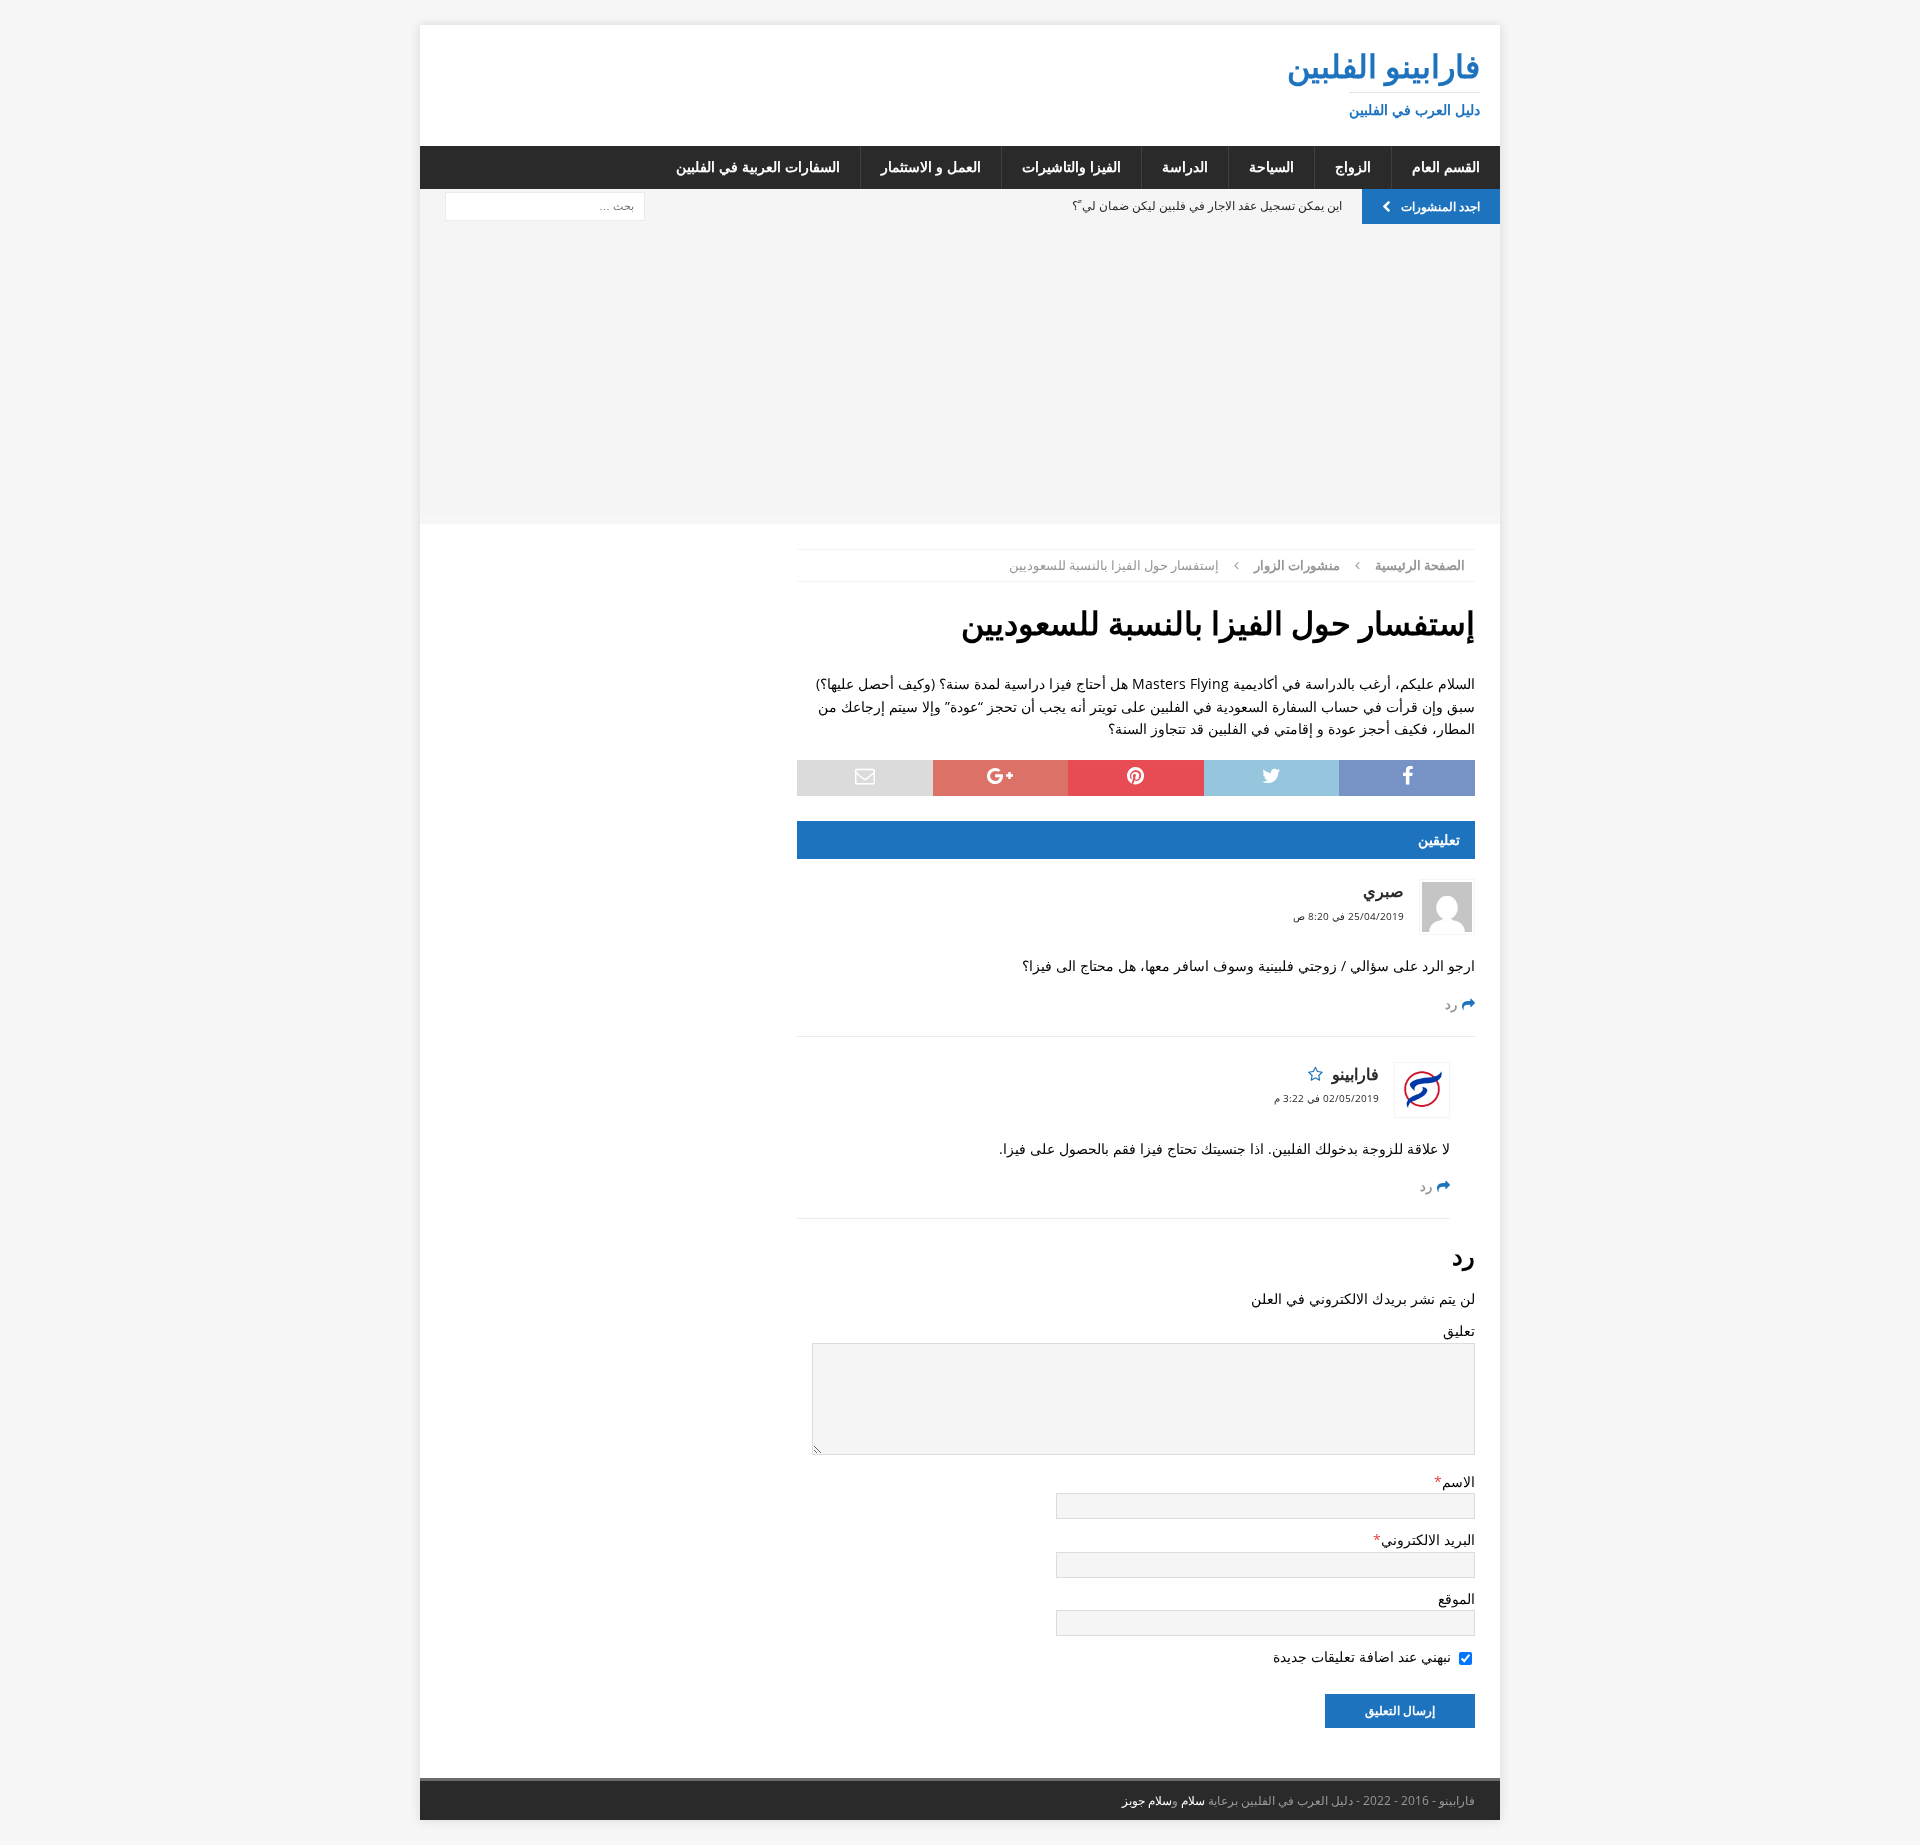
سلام (1193, 1800)
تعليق (1459, 1330)
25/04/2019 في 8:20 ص (1348, 916)
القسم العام (1446, 166)
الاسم (1458, 1481)
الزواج (1353, 166)
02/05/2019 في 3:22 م (1326, 1098)
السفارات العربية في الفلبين (758, 166)
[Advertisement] (960, 374)
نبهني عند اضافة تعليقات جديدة (1362, 1656)
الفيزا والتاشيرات (1071, 166)
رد (1451, 1004)
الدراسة (1185, 166)
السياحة (1271, 166)
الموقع (1456, 1598)
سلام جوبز (1147, 1800)
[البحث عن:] (545, 204)
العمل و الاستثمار (931, 166)
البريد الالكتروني (1428, 1539)
